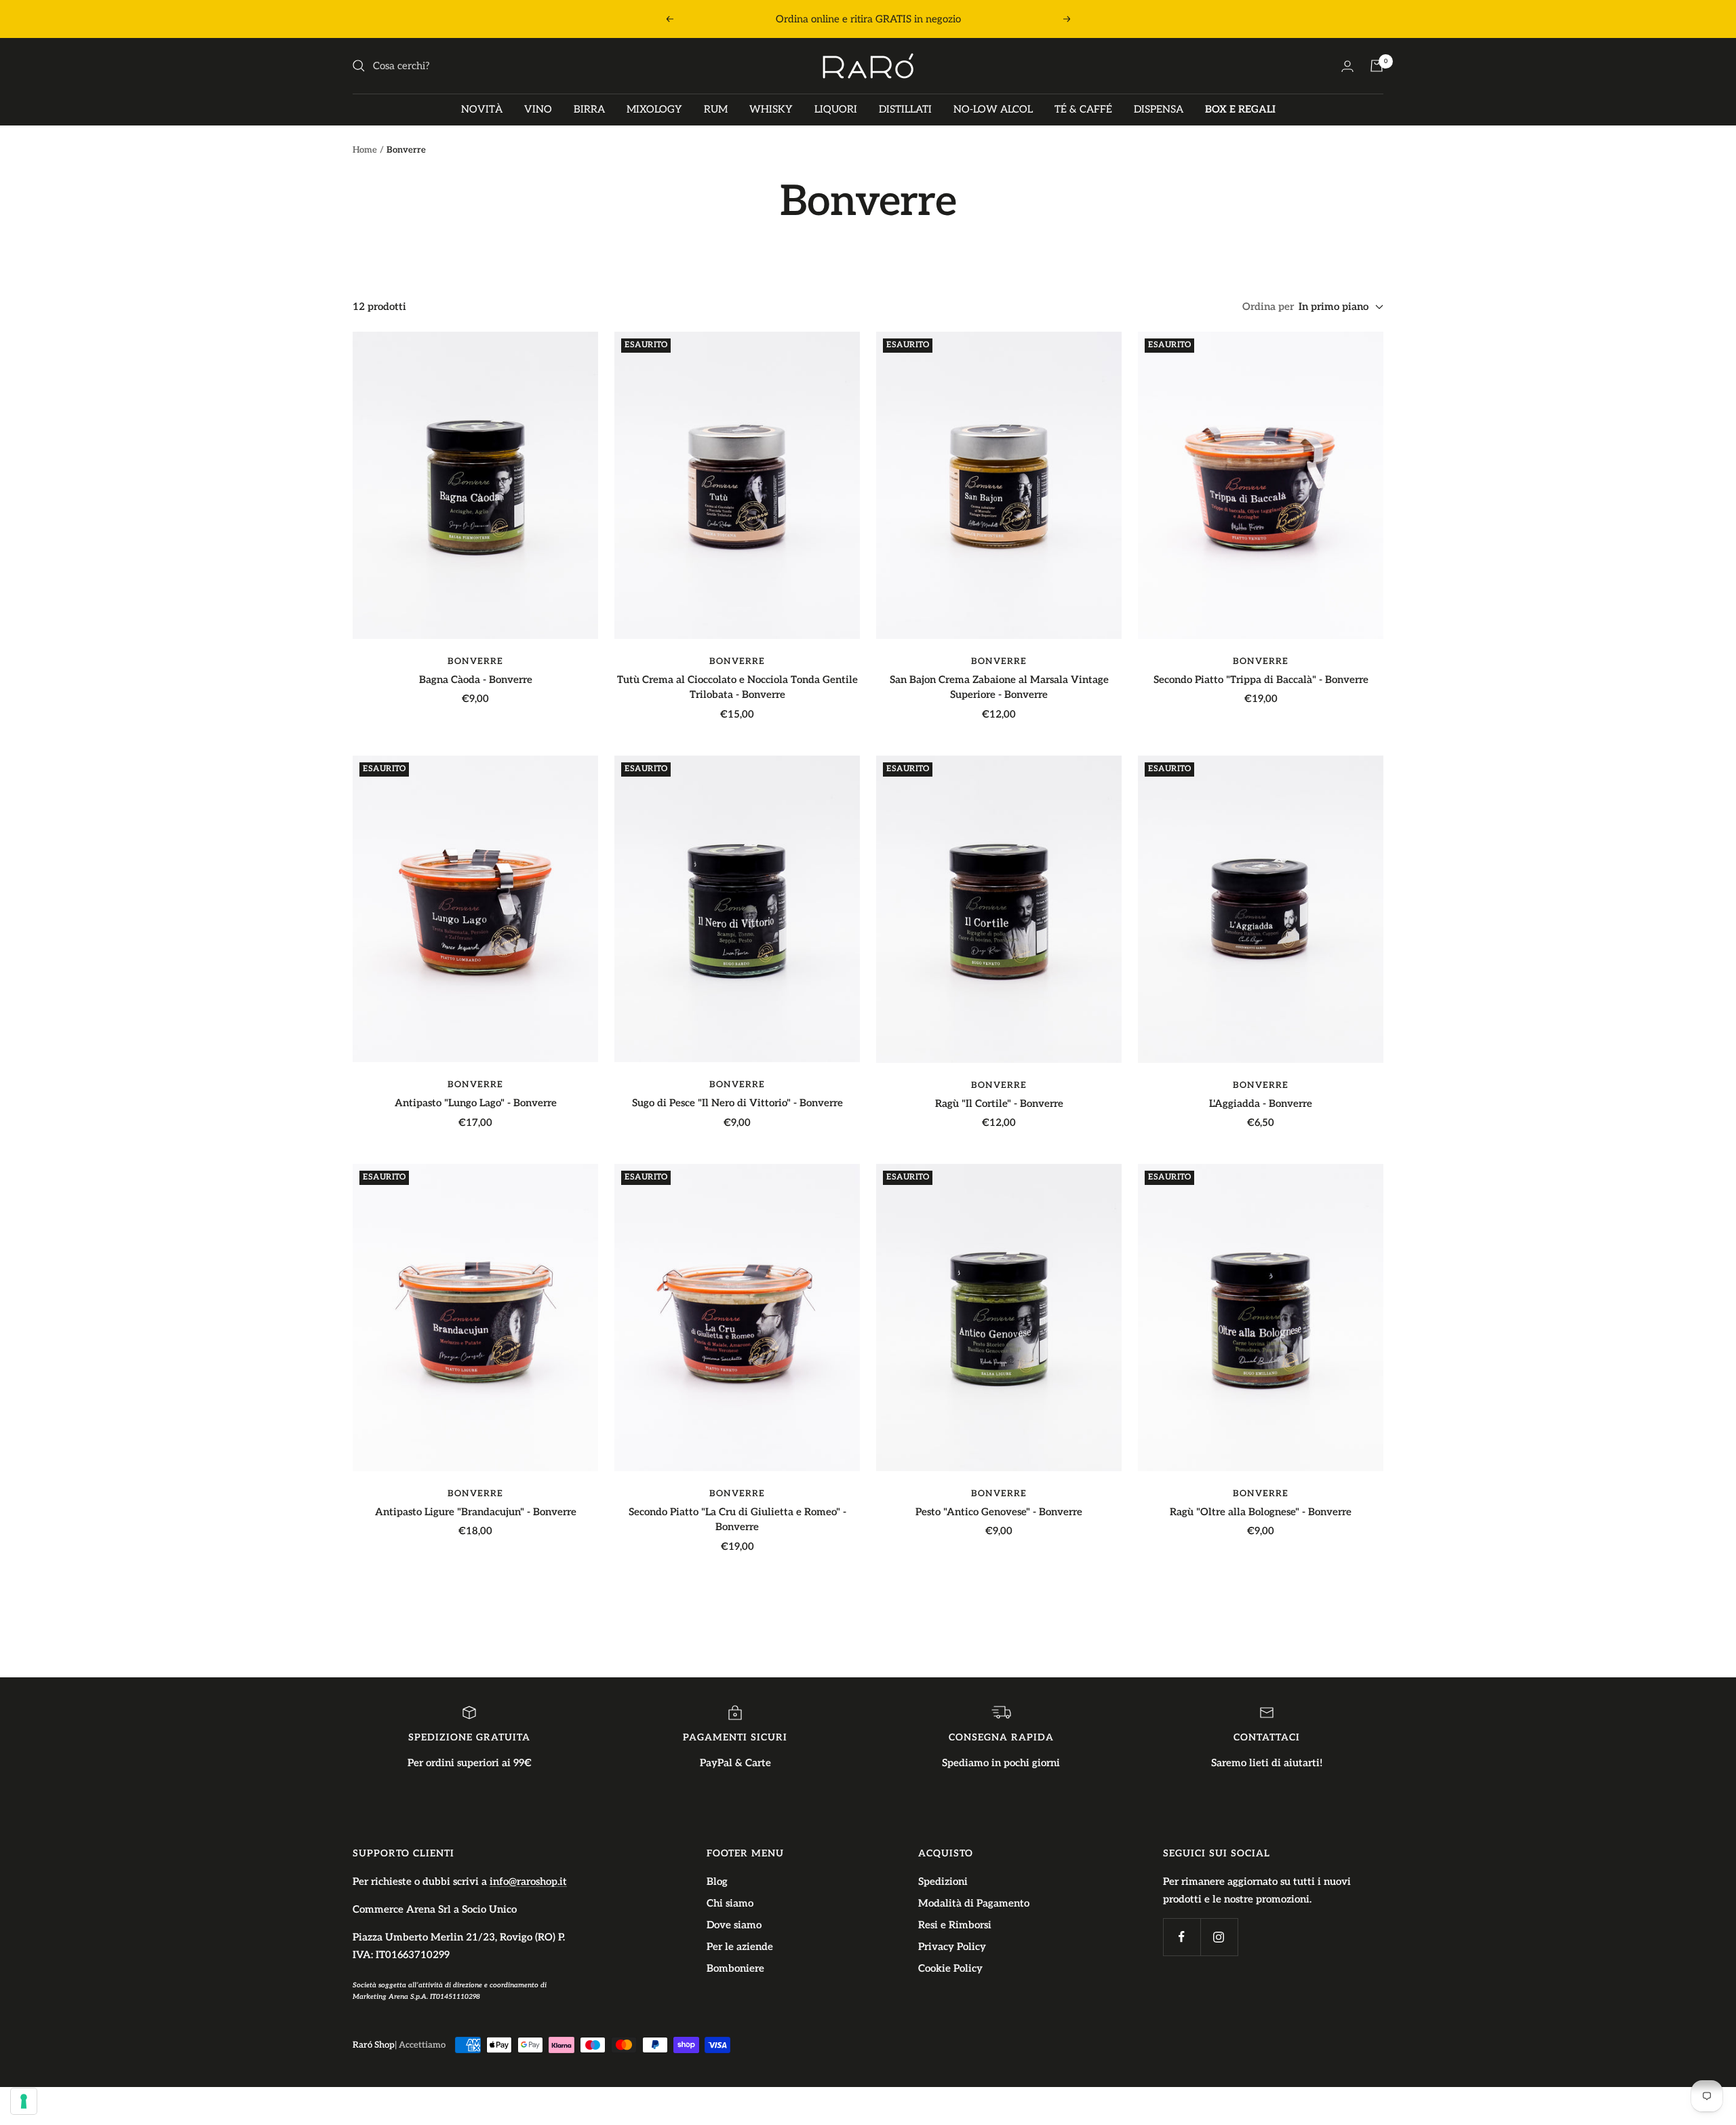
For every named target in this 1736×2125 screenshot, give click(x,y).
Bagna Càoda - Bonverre (476, 680)
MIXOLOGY (654, 109)
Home (365, 150)
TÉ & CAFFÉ (1083, 109)
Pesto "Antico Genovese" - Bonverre (999, 1512)
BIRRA (589, 109)
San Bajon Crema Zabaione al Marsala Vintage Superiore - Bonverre (999, 687)
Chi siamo (730, 1903)
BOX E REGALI (1240, 109)
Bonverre (475, 661)
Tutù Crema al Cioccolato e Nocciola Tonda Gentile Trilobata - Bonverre (737, 687)
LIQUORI (836, 109)
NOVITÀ (482, 109)
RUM (716, 109)
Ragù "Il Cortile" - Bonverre (999, 1104)
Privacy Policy (952, 1947)
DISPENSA (1159, 109)
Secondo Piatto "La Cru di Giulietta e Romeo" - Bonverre (737, 1520)
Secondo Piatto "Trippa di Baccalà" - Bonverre (1261, 680)
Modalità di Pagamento (974, 1903)
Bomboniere (735, 1968)
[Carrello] (1377, 66)
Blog (717, 1882)
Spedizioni (943, 1882)
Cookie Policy (950, 1968)
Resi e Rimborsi (955, 1925)
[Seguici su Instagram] (1219, 1937)
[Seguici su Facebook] (1182, 1937)
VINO (538, 109)
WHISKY (771, 109)
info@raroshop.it (528, 1882)
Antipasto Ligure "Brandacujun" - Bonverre (476, 1512)
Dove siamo (734, 1925)
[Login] (1347, 66)
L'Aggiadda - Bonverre (1261, 1104)
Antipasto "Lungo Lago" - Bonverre (476, 1103)
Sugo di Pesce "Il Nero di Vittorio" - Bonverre (737, 1103)
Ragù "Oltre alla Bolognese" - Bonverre (1261, 1512)
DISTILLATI (905, 109)
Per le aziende (740, 1947)
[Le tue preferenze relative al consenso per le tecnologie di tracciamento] (24, 2101)
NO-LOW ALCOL (993, 109)
